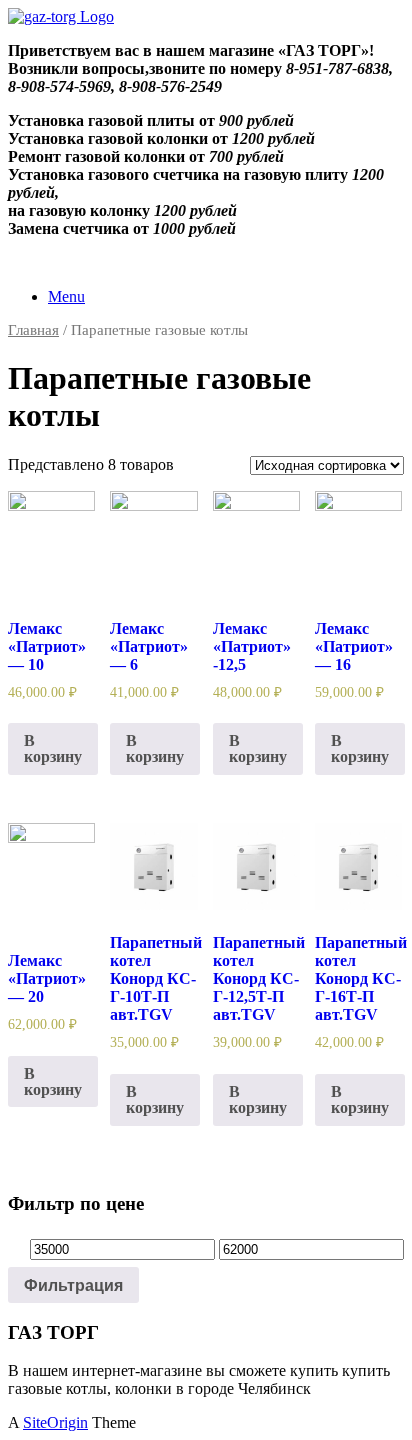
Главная (33, 330)
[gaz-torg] (61, 16)
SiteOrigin (55, 1422)
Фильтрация (73, 1285)
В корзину (53, 748)
